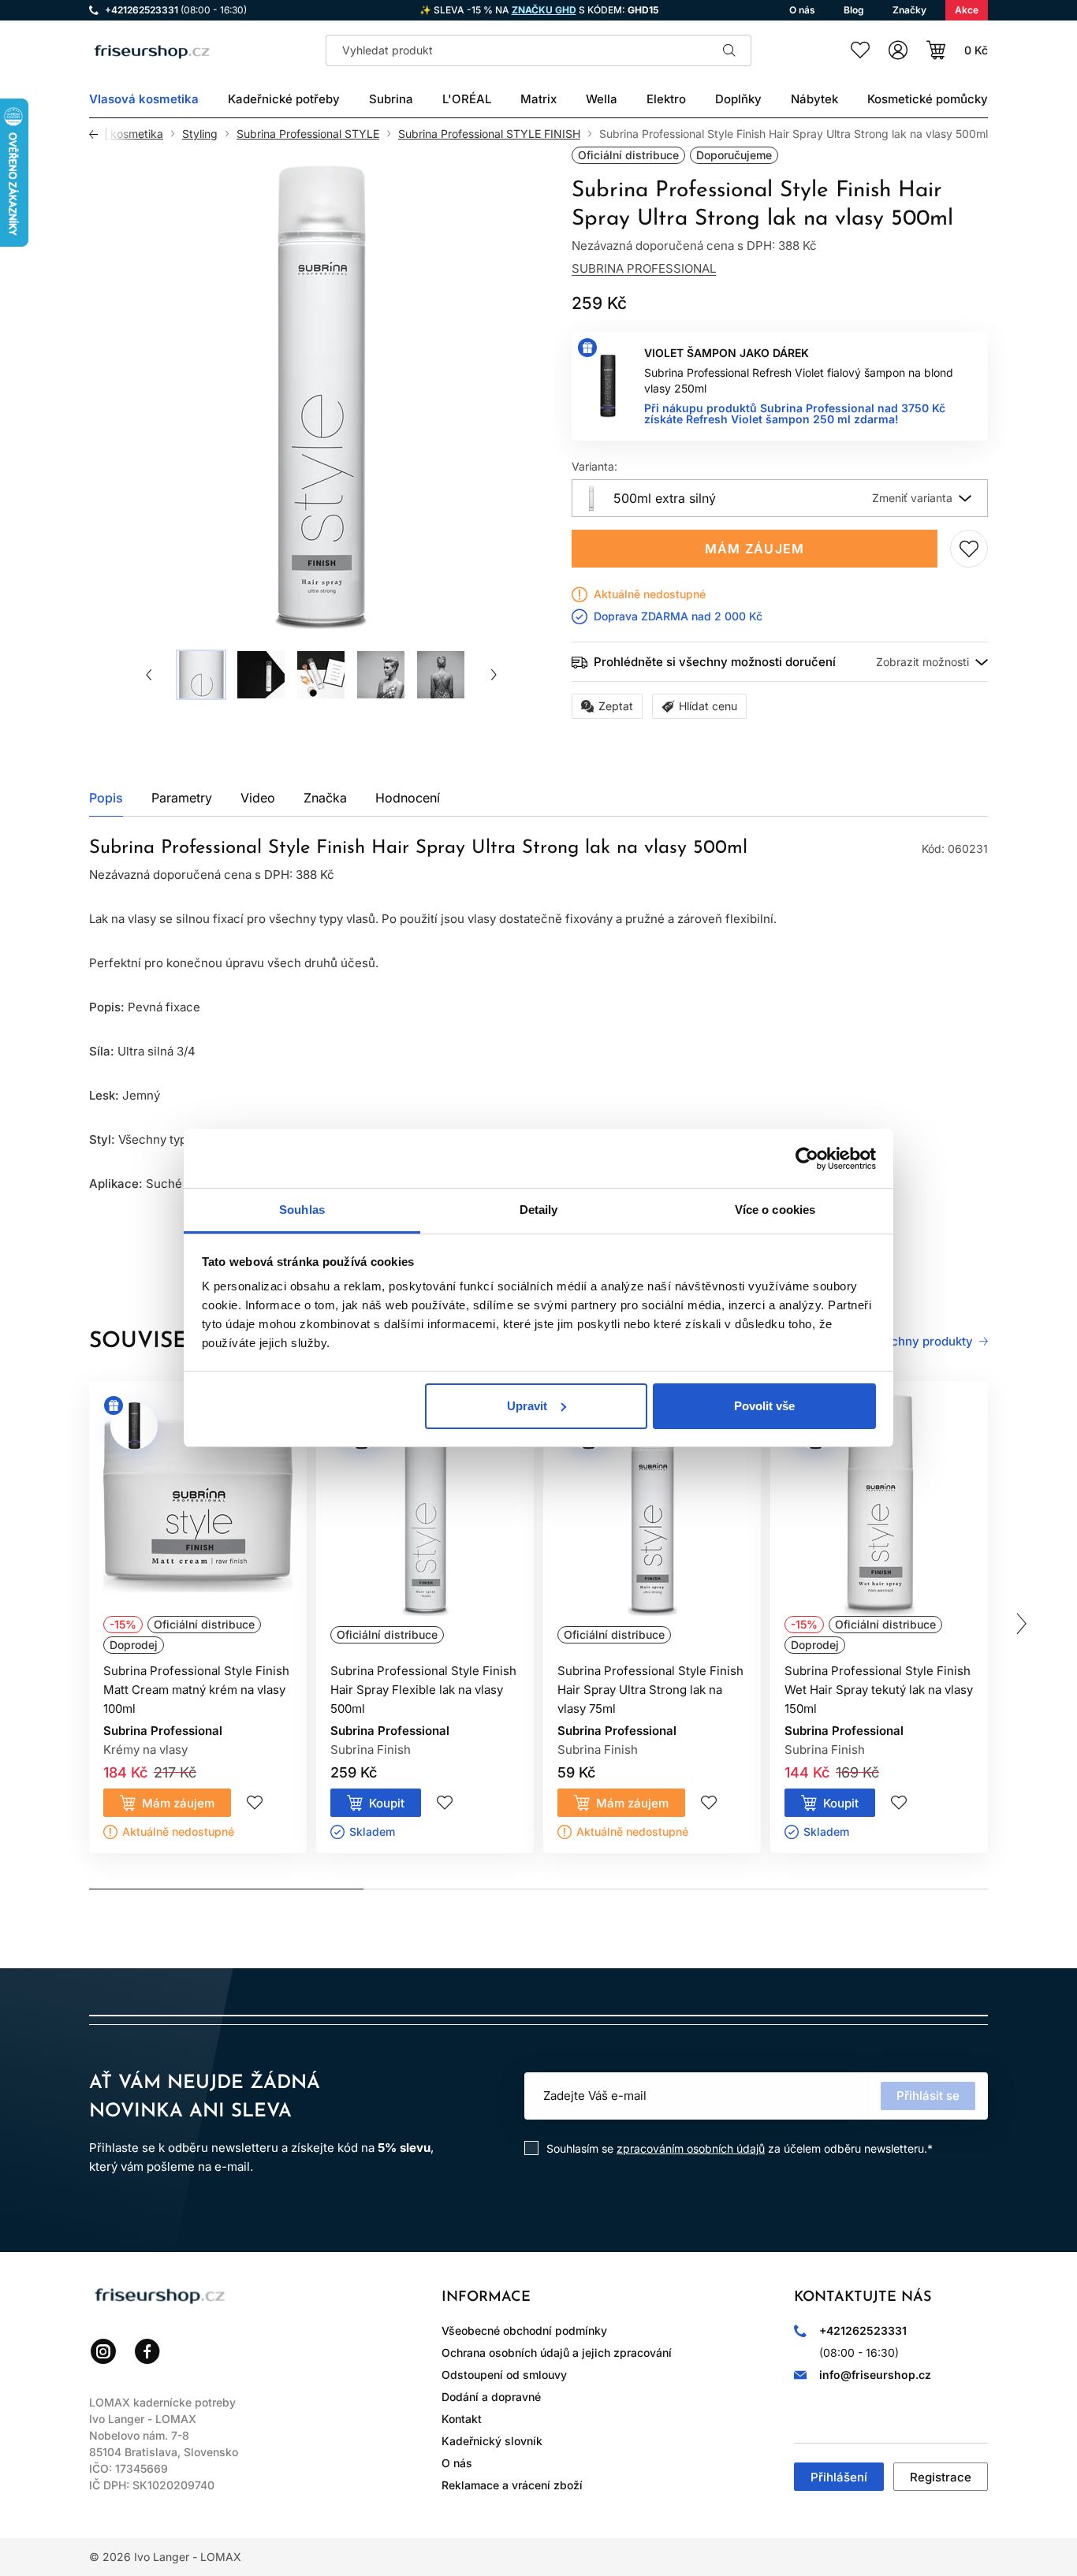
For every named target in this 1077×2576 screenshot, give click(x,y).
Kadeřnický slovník (492, 2441)
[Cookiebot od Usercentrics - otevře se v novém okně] (807, 1159)
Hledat (729, 50)
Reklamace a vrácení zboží (512, 2485)
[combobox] (780, 498)
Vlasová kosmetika (115, 134)
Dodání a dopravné (491, 2397)
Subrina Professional (644, 268)
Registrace (941, 2477)
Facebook (147, 2351)
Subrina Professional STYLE (308, 134)
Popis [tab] (106, 798)
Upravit (527, 1406)
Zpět (98, 134)
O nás (457, 2463)
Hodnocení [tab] (408, 798)
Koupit (387, 1803)
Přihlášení (839, 2477)
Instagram (103, 2351)
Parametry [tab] (182, 798)
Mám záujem (755, 549)
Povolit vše (764, 1406)
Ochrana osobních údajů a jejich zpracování (557, 2353)
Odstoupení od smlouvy (504, 2375)
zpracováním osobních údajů (691, 2148)
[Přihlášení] (898, 50)
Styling (200, 134)
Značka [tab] (325, 798)
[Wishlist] (860, 50)
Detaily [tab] (539, 1210)
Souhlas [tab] (302, 1210)
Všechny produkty (921, 1342)
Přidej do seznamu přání (969, 549)
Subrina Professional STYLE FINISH (489, 134)
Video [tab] (258, 798)
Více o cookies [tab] (775, 1210)
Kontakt (462, 2419)
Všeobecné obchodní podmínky (524, 2330)
